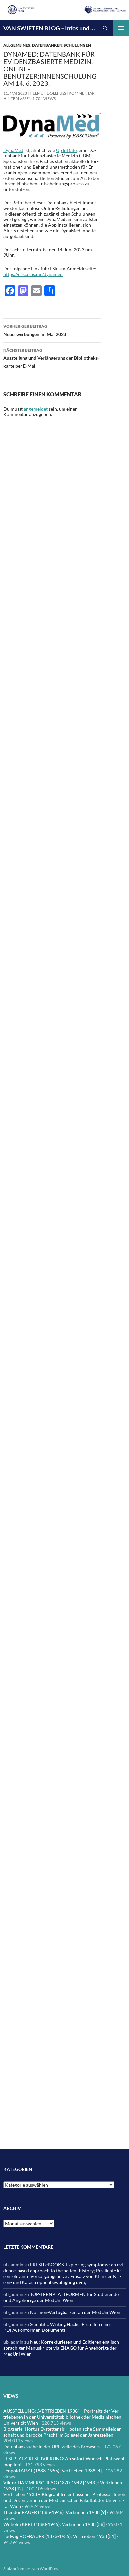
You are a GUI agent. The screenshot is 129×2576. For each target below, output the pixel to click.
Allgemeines (17, 45)
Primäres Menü (121, 28)
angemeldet (36, 409)
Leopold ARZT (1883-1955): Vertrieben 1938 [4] (52, 2470)
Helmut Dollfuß (48, 93)
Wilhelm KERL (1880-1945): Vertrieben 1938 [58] (54, 2524)
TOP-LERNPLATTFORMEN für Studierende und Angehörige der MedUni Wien (61, 2297)
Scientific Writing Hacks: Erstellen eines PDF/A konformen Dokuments (57, 2327)
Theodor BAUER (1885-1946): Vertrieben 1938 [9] (55, 2512)
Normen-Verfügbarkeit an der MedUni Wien (75, 2312)
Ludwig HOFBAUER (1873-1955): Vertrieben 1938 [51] (60, 2536)
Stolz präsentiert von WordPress (31, 2569)
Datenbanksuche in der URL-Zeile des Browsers (52, 2447)
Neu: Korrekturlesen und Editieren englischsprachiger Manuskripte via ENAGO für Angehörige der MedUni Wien (62, 2348)
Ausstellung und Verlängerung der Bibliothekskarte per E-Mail (51, 358)
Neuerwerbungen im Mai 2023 (35, 330)
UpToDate (66, 150)
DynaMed (13, 150)
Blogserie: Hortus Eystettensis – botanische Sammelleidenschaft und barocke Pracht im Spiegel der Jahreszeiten (63, 2432)
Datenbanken (47, 45)
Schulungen (77, 45)
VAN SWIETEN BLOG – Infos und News (50, 28)
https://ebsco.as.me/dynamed (33, 274)
